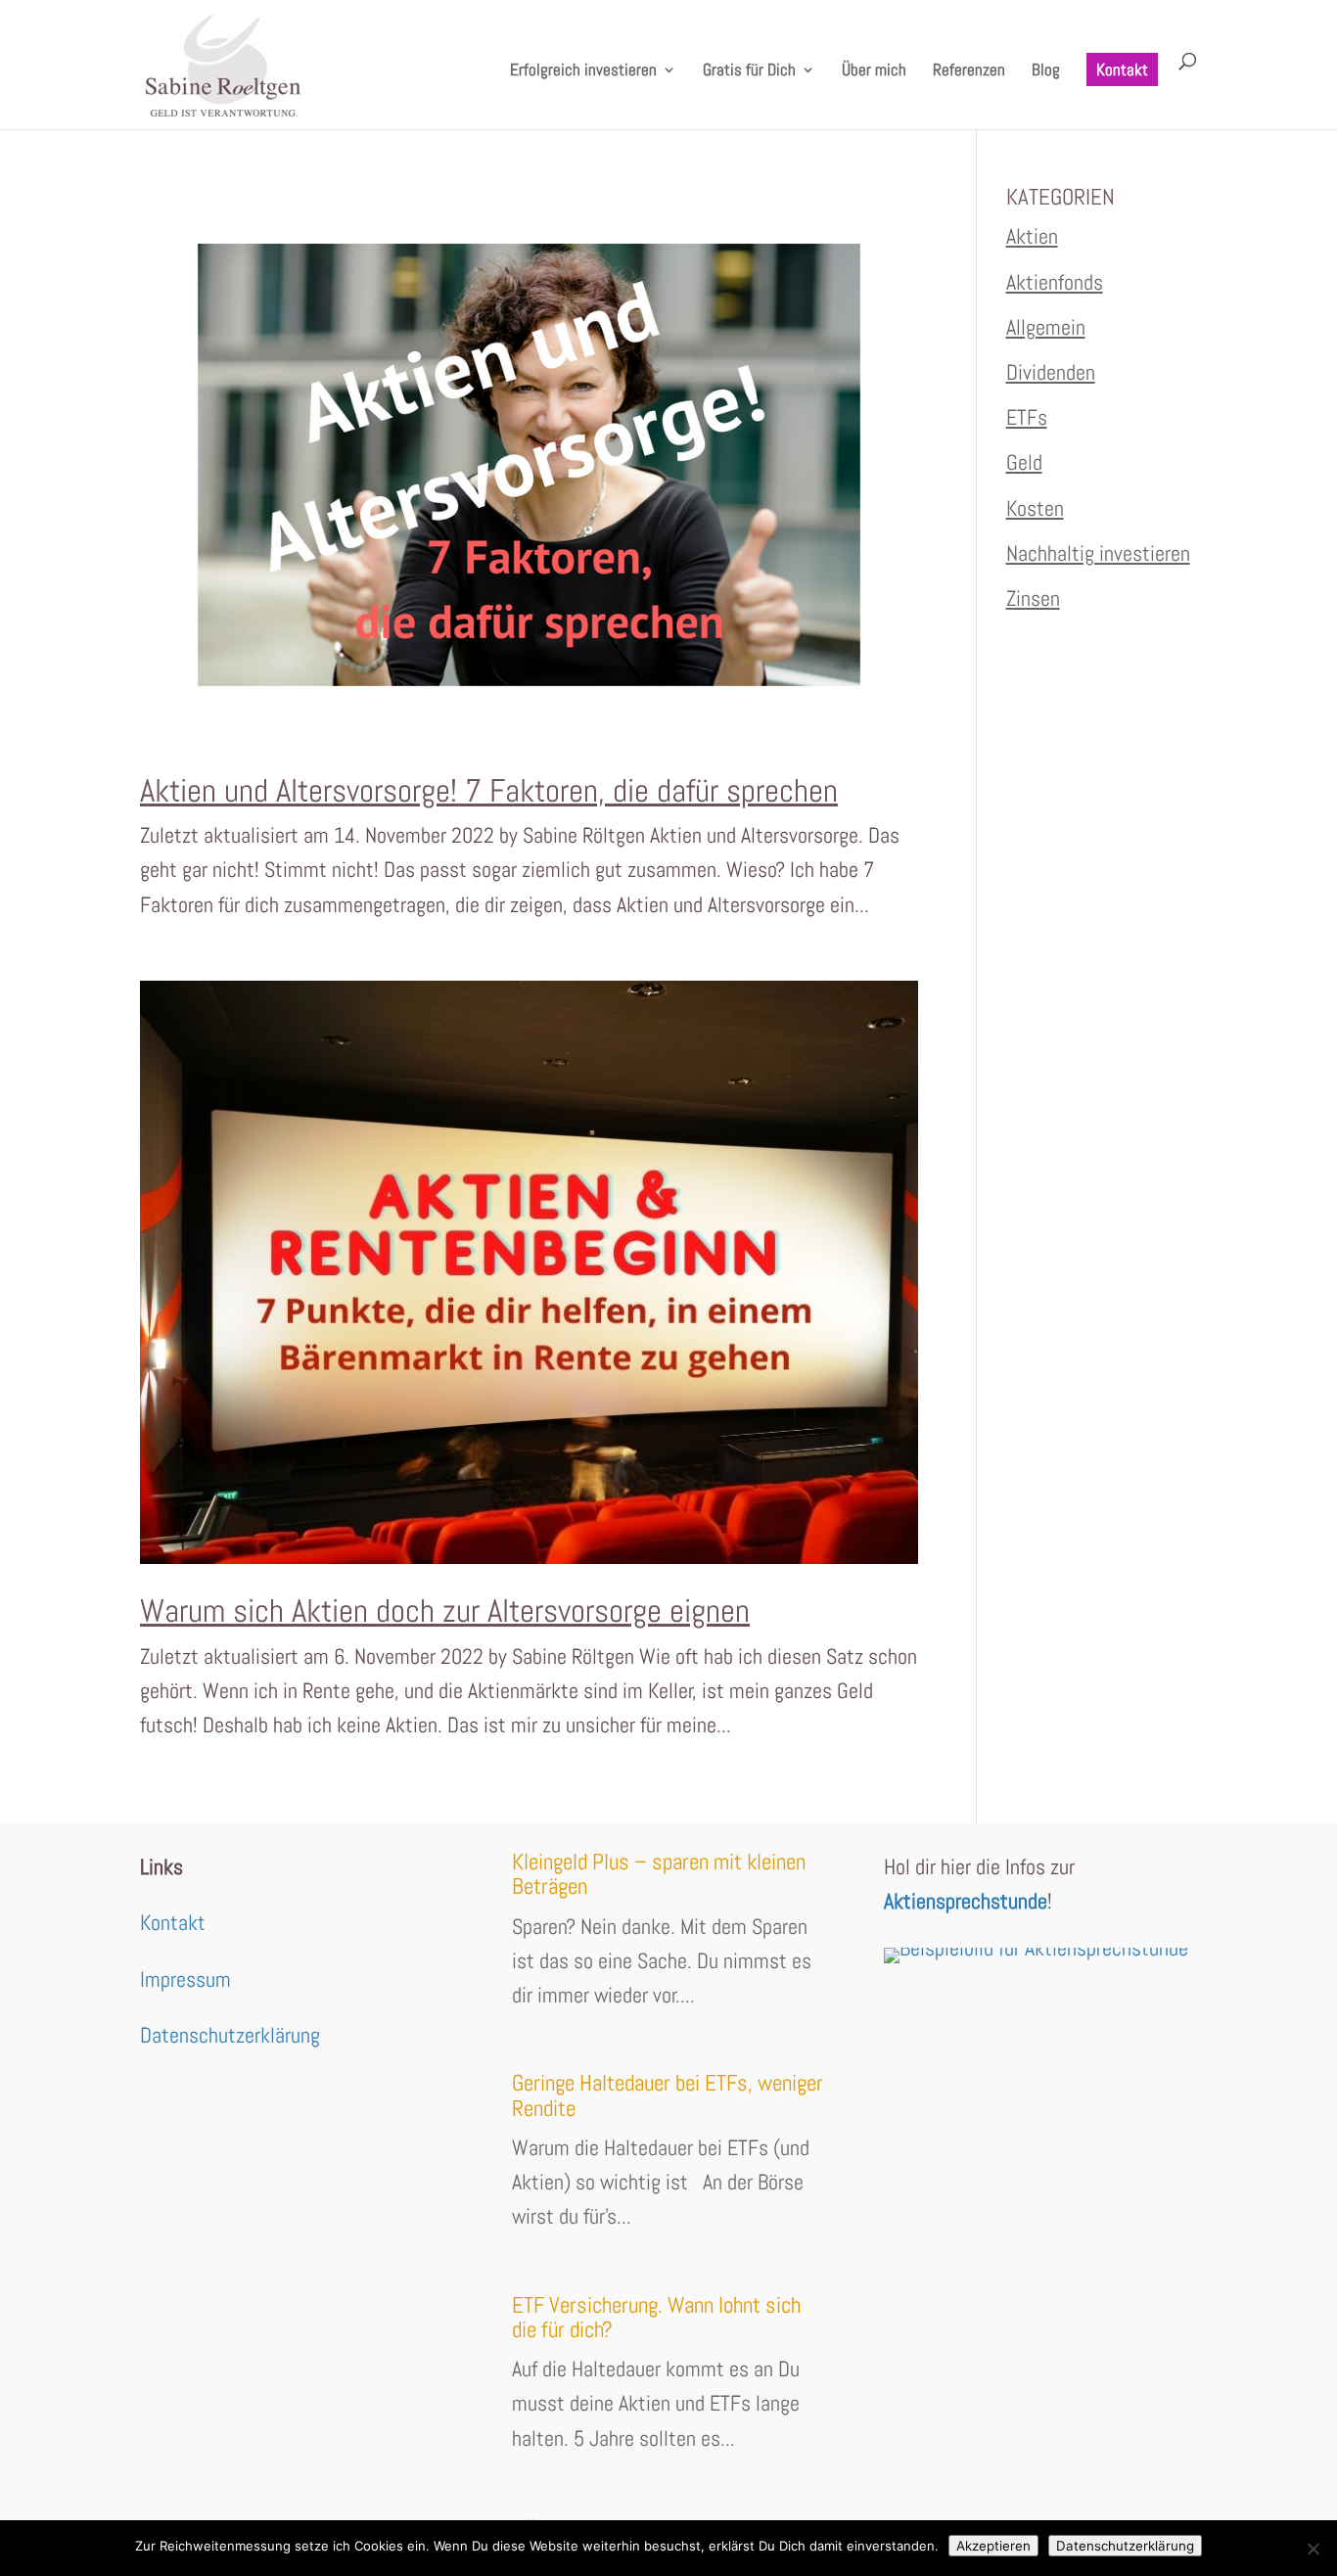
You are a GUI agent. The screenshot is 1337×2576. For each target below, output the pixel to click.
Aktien (1032, 236)
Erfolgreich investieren (583, 71)
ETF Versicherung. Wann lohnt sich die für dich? (656, 2317)
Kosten (1035, 508)
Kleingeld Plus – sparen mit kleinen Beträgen (659, 1874)
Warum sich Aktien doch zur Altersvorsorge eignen (445, 1611)
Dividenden (1051, 372)
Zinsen (1033, 598)
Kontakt (1122, 69)
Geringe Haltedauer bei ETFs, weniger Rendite (668, 2095)
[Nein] (1313, 2549)
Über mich (874, 71)
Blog (1046, 71)
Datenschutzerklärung (230, 2035)
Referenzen (969, 71)
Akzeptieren (993, 2546)
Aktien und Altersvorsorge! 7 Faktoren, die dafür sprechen (489, 791)
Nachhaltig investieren (1098, 553)
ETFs (1027, 417)
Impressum (185, 1979)
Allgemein (1046, 327)
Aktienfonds (1055, 282)
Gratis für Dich (749, 71)
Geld (1024, 462)
